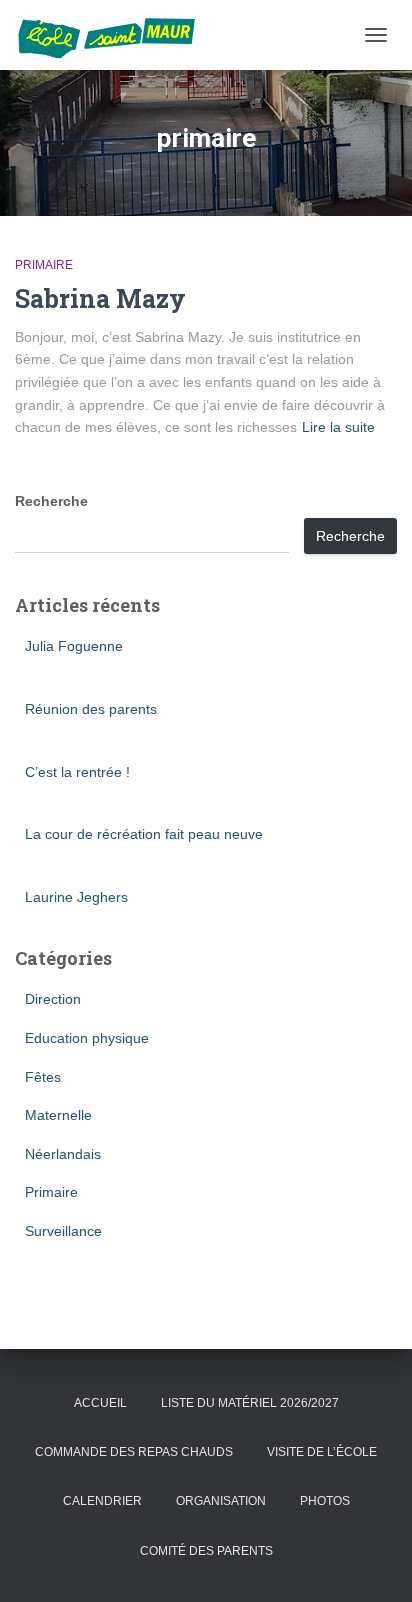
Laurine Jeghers (76, 897)
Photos (325, 1501)
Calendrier (102, 1501)
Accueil (100, 1403)
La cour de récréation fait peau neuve (144, 834)
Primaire (44, 265)
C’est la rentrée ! (77, 772)
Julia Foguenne (74, 646)
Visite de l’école (322, 1452)
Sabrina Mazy (100, 298)
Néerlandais (63, 1154)
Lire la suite (338, 427)
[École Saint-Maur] (113, 35)
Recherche (51, 501)
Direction (53, 999)
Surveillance (63, 1231)
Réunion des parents (91, 709)
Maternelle (58, 1115)
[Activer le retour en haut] (372, 1562)
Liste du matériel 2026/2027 (250, 1403)
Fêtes (43, 1077)
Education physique (87, 1038)
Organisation (221, 1501)
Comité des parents (206, 1551)
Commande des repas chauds (134, 1452)
